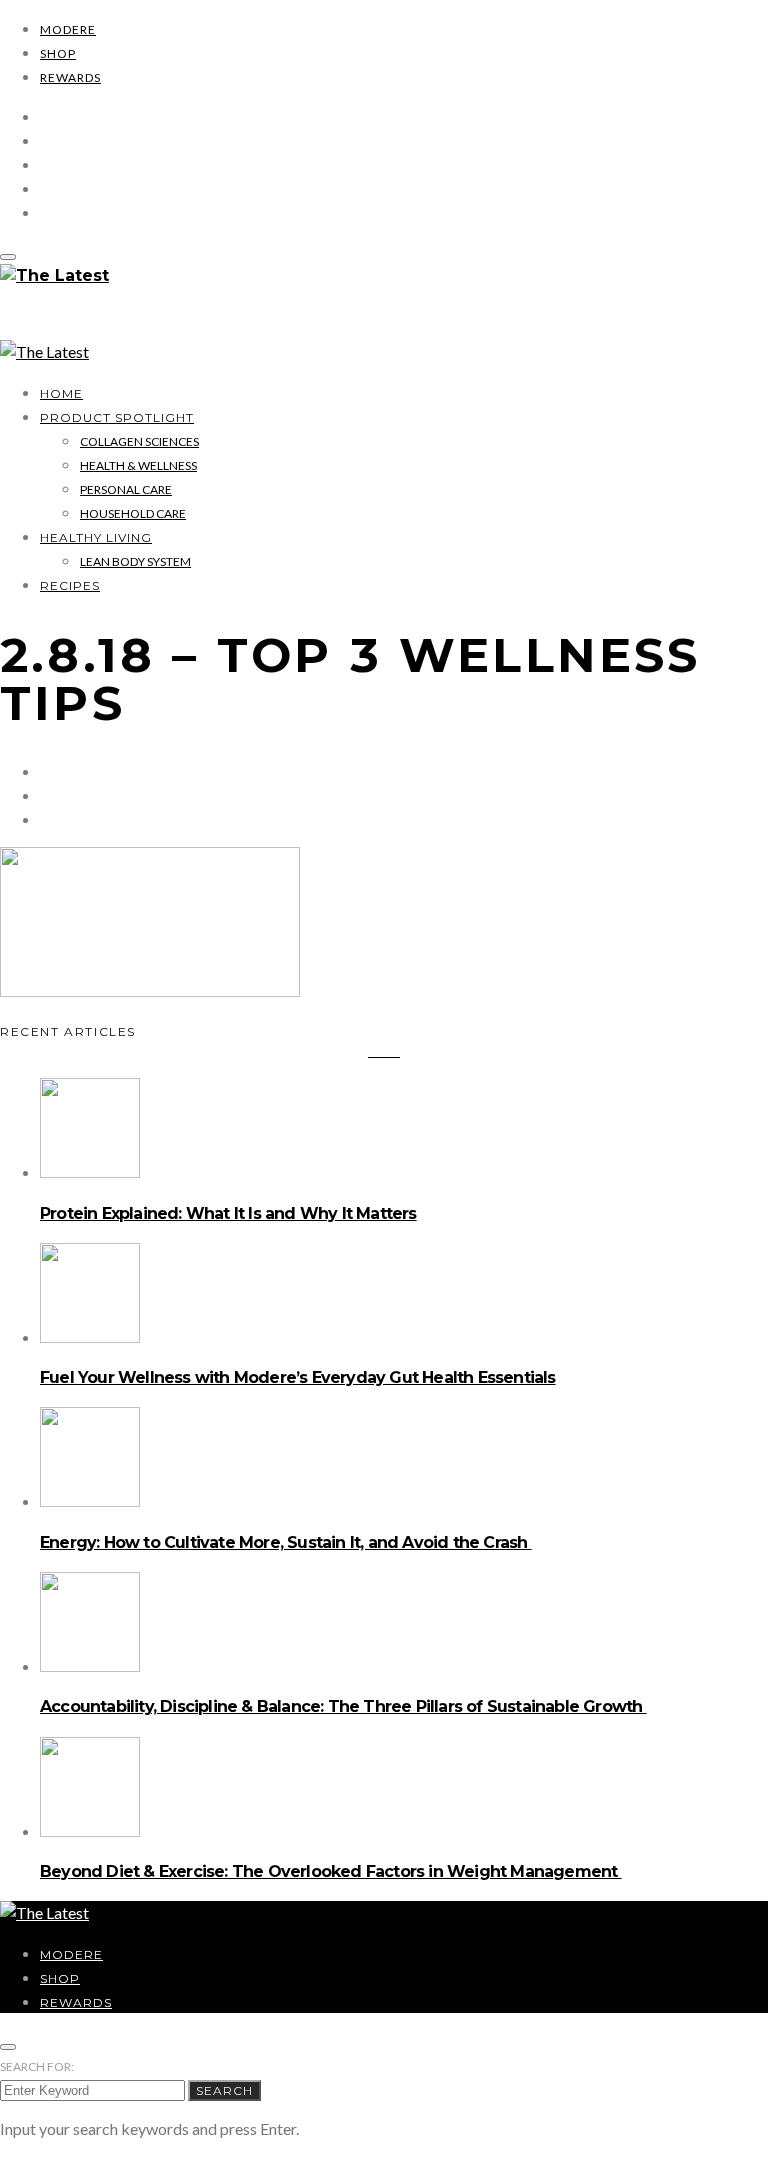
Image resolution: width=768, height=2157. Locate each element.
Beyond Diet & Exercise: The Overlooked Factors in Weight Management (331, 1871)
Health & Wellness (138, 465)
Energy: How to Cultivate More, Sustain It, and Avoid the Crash (286, 1542)
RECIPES (70, 585)
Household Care (133, 513)
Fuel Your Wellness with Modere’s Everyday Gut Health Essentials (298, 1377)
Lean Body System (135, 561)
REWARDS (70, 77)
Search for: (37, 2066)
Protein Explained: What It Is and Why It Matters (228, 1213)
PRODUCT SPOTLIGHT (117, 417)
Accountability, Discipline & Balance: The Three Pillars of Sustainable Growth (343, 1706)
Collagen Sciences (139, 441)
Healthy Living (96, 537)
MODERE (68, 29)
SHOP (58, 53)
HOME (61, 393)
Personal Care (126, 489)
